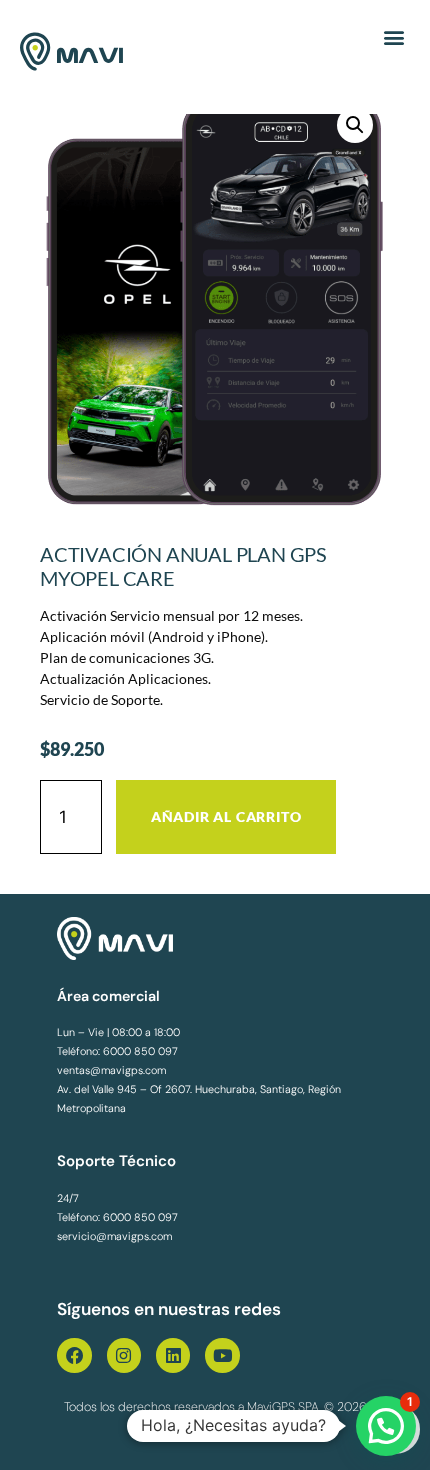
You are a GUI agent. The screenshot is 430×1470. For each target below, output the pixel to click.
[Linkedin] (173, 1355)
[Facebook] (74, 1355)
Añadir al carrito (226, 816)
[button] (393, 36)
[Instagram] (124, 1355)
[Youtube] (222, 1355)
